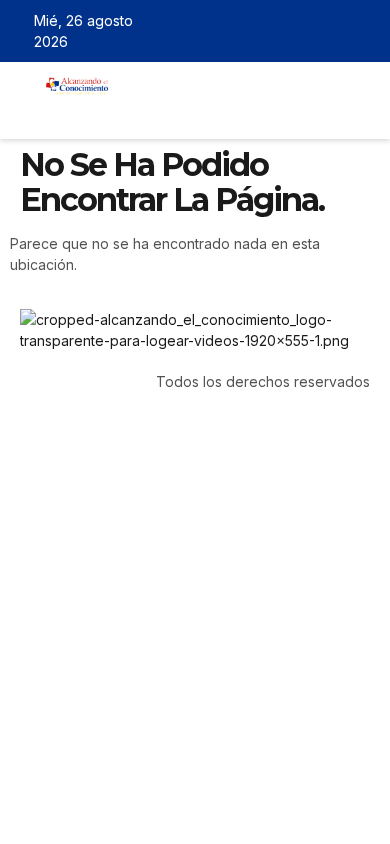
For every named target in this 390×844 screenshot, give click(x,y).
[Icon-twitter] (305, 31)
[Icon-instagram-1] (334, 31)
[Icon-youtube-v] (363, 31)
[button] (136, 111)
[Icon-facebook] (276, 31)
